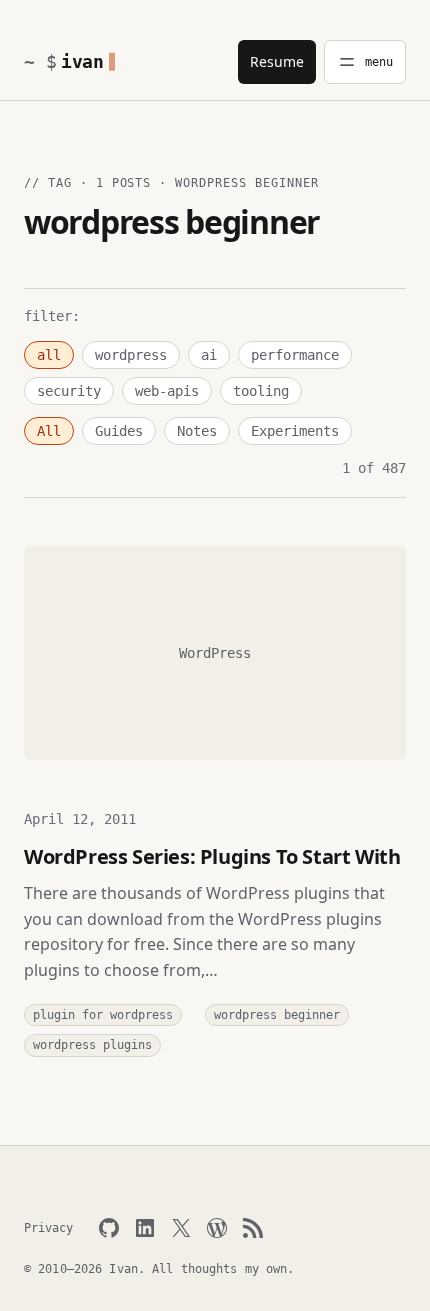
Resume (277, 61)
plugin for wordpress (103, 1015)
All (49, 431)
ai (209, 355)
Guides (119, 431)
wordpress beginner (277, 1015)
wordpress (131, 355)
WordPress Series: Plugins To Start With (212, 856)
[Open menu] (365, 62)
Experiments (295, 431)
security (69, 391)
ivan (82, 61)
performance (295, 355)
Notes (197, 431)
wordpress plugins (92, 1045)
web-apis (167, 391)
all (49, 355)
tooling (261, 391)
